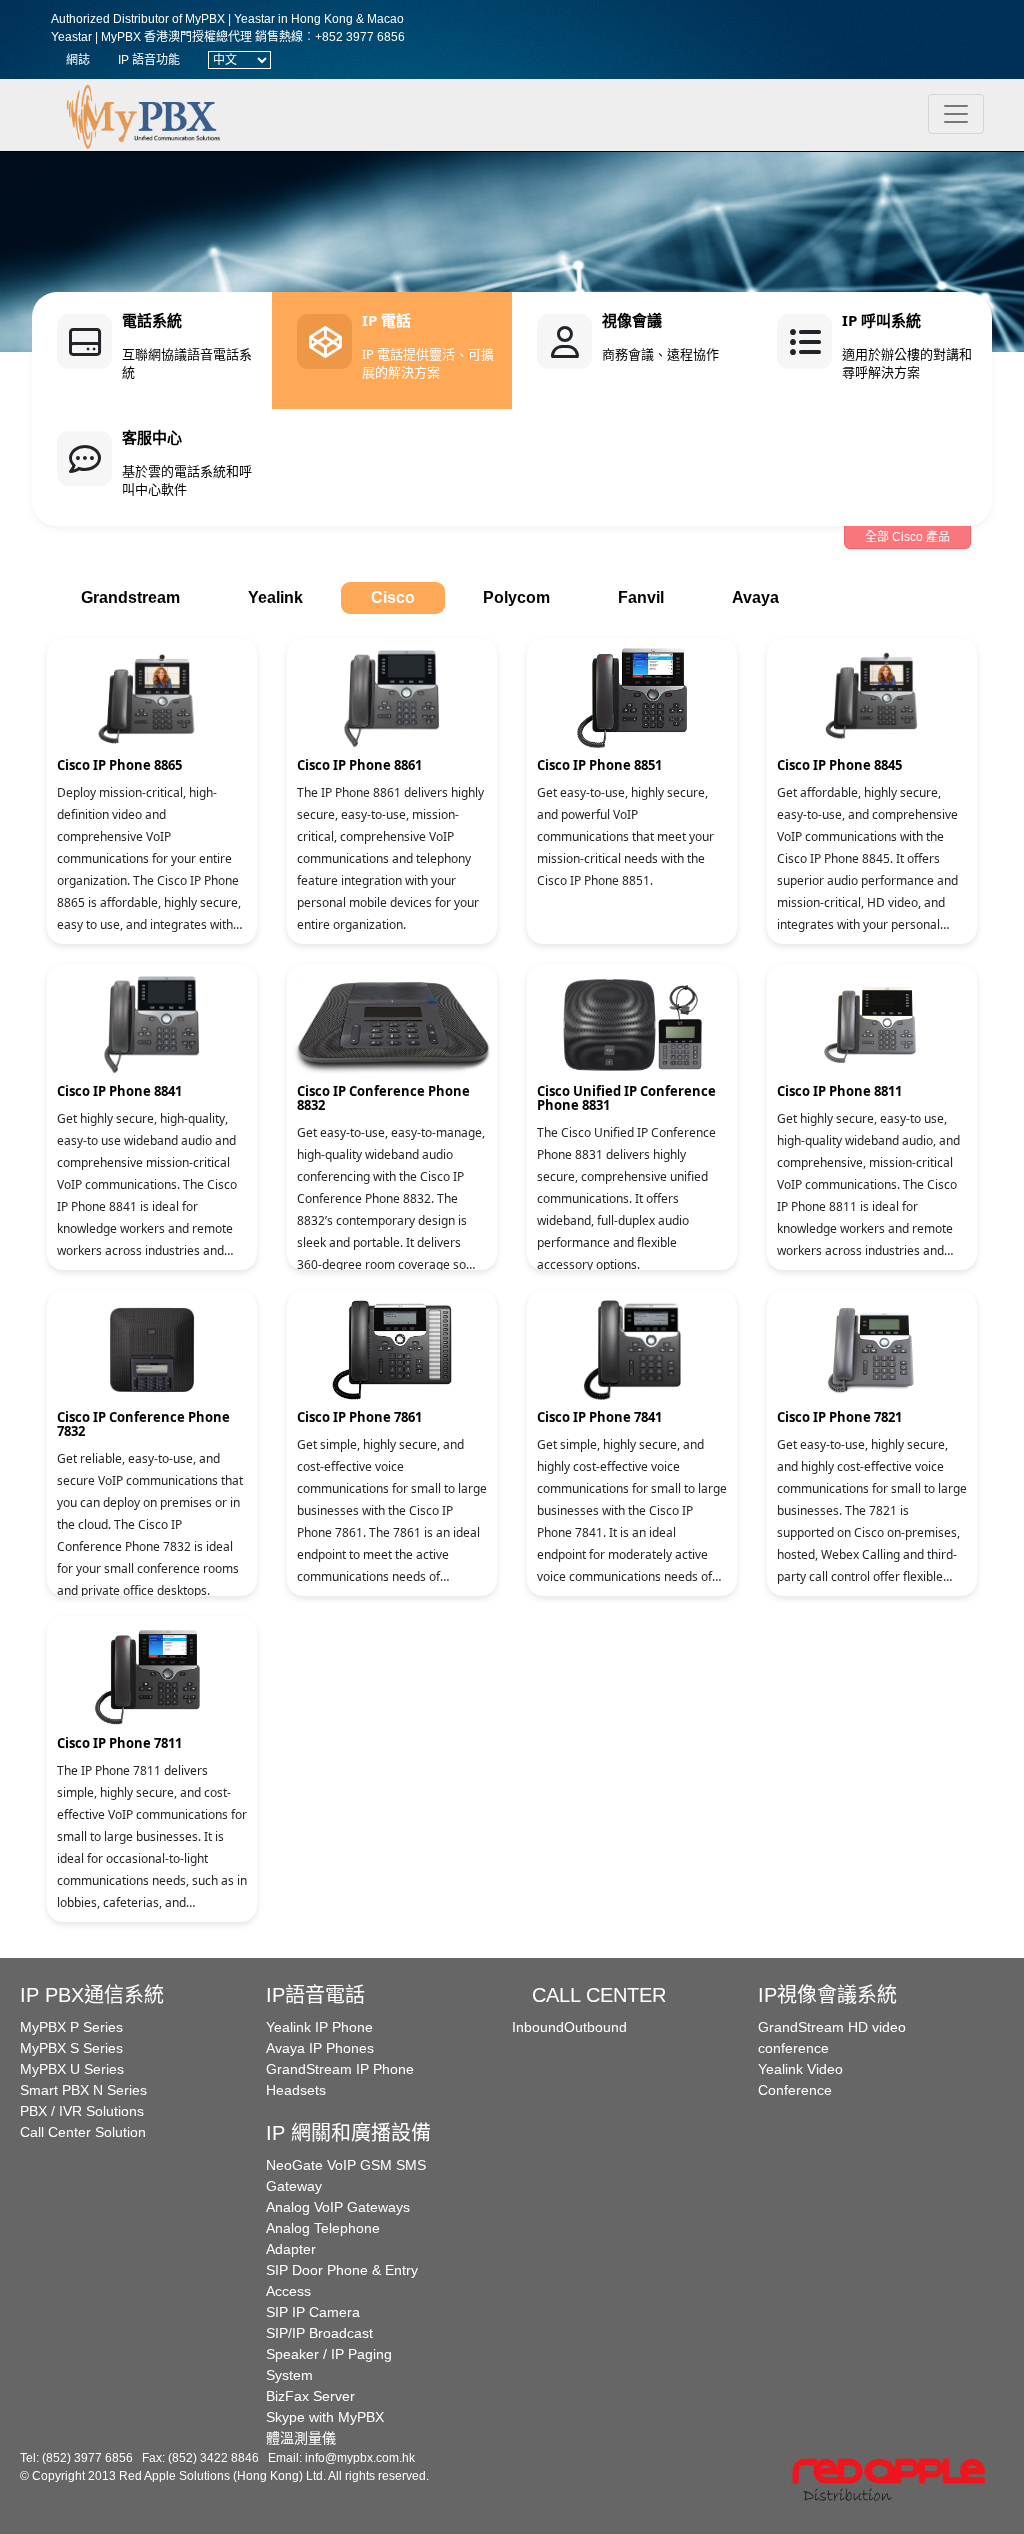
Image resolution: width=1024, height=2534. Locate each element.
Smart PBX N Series (83, 2090)
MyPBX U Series (72, 2069)
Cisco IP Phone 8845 (839, 765)
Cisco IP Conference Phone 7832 (143, 1424)
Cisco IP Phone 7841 (599, 1417)
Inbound (538, 2027)
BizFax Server (310, 2396)
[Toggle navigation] (956, 114)
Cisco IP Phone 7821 (839, 1417)
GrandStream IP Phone (340, 2069)
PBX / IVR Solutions (82, 2111)
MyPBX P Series (71, 2027)
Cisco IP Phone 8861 (359, 765)
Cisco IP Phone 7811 (119, 1743)
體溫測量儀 (301, 2438)
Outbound (595, 2027)
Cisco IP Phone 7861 (359, 1417)
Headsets (296, 2090)
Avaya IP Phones (320, 2048)
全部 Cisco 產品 (907, 537)
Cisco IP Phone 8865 (119, 765)
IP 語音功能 (149, 60)
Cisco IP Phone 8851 (599, 765)
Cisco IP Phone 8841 (119, 1091)
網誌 (78, 60)
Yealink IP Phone (319, 2027)
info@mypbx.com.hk (360, 2458)
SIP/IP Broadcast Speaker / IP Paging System (329, 2354)
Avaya (755, 597)
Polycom (516, 597)
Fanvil (641, 597)
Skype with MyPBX (325, 2417)
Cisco (393, 597)
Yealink (275, 597)
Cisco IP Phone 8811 (839, 1091)
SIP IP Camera (313, 2312)
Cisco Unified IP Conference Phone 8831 (626, 1098)
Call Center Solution (83, 2132)
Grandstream (130, 597)
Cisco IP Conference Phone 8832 (383, 1098)
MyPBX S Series (71, 2048)
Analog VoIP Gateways (338, 2207)
